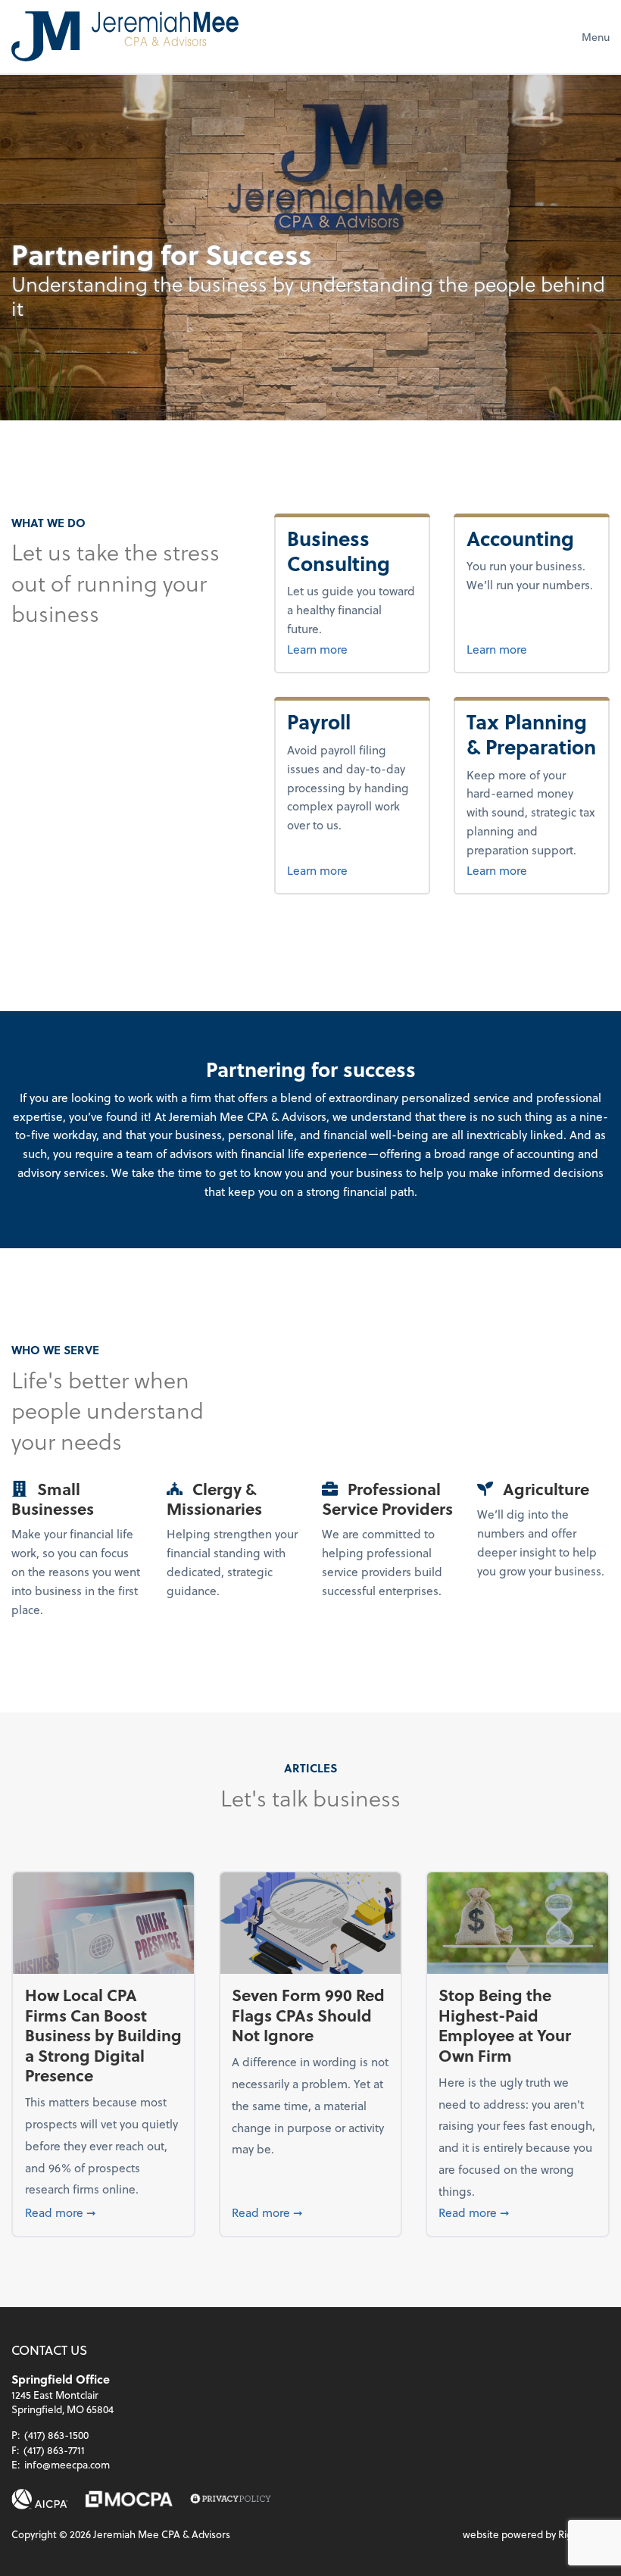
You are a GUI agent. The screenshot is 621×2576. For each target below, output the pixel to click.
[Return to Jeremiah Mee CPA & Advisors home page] (125, 36)
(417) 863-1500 (56, 2435)
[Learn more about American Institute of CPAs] (40, 2499)
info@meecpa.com (67, 2464)
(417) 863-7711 (54, 2450)
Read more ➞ (104, 2212)
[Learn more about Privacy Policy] (231, 2499)
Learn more (352, 648)
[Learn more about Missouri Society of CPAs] (129, 2499)
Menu (596, 37)
